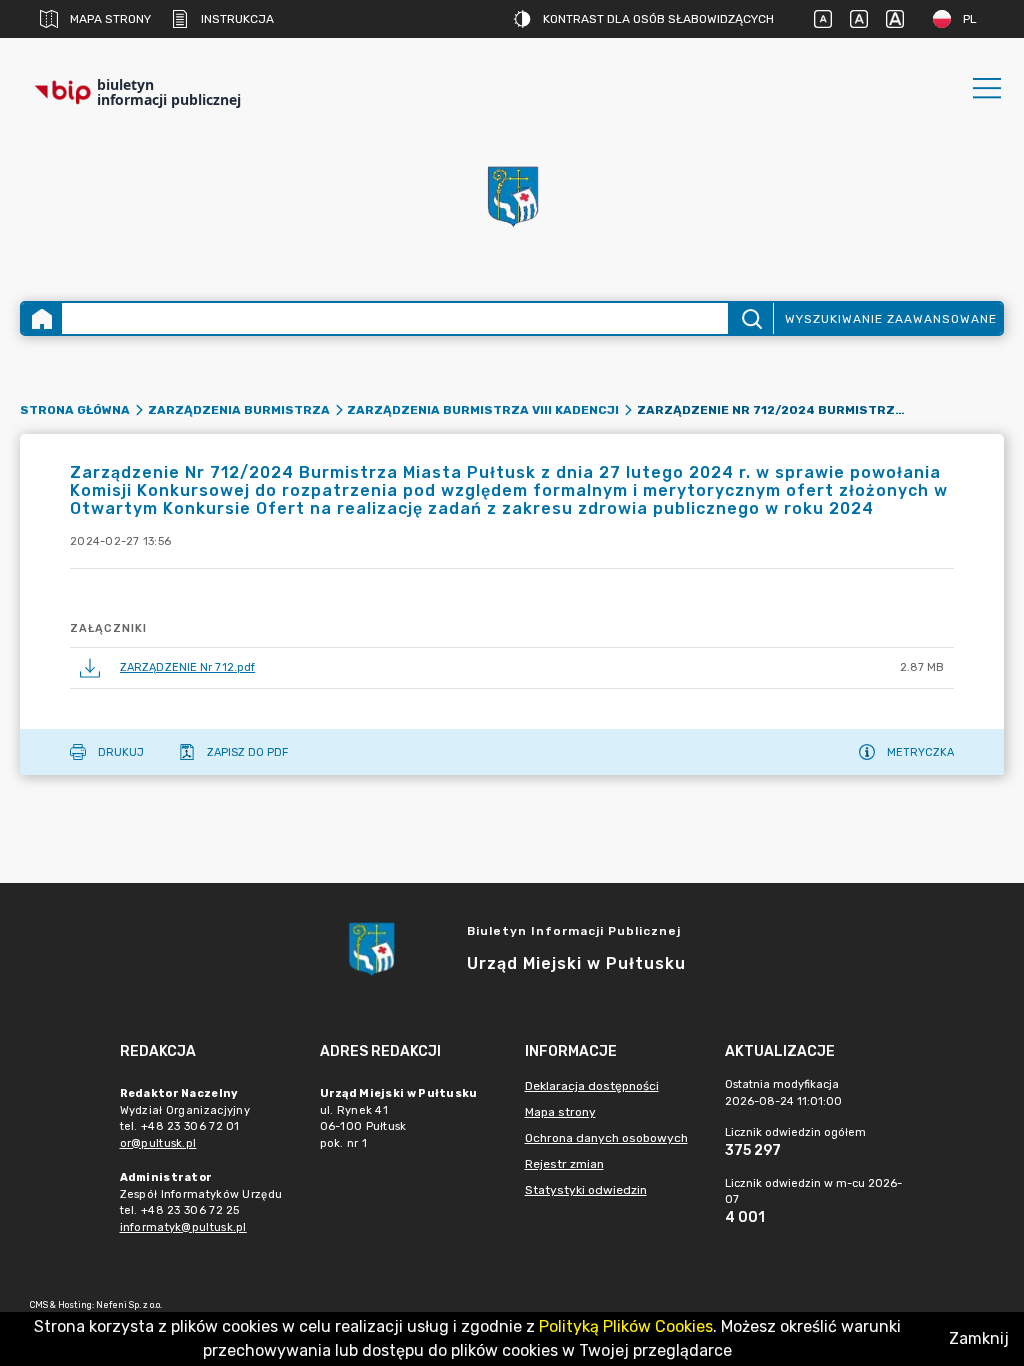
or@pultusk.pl (158, 1143)
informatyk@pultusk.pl (183, 1227)
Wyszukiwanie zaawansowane (891, 319)
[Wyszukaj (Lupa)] (750, 318)
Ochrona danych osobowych (606, 1138)
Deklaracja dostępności (592, 1086)
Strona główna (75, 410)
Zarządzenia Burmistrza (239, 410)
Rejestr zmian (564, 1164)
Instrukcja (237, 19)
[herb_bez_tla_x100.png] (512, 195)
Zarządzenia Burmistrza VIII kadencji (483, 410)
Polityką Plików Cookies (626, 1326)
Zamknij (979, 1338)
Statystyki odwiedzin (586, 1190)
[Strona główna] (42, 318)
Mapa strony (110, 19)
